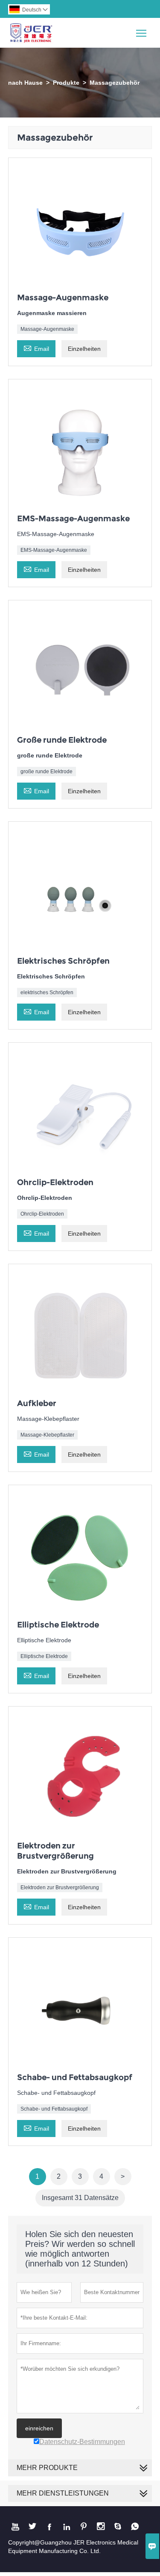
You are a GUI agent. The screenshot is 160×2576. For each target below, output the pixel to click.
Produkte (66, 83)
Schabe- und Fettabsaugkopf (54, 2109)
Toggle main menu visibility (141, 33)
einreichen (39, 2428)
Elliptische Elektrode (44, 1656)
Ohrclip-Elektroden (42, 1214)
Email (36, 348)
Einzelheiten (84, 349)
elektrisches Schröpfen (47, 993)
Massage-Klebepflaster (47, 1435)
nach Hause (25, 83)
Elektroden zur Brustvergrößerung (60, 1888)
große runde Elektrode (47, 772)
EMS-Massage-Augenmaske (54, 550)
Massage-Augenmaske (47, 329)
